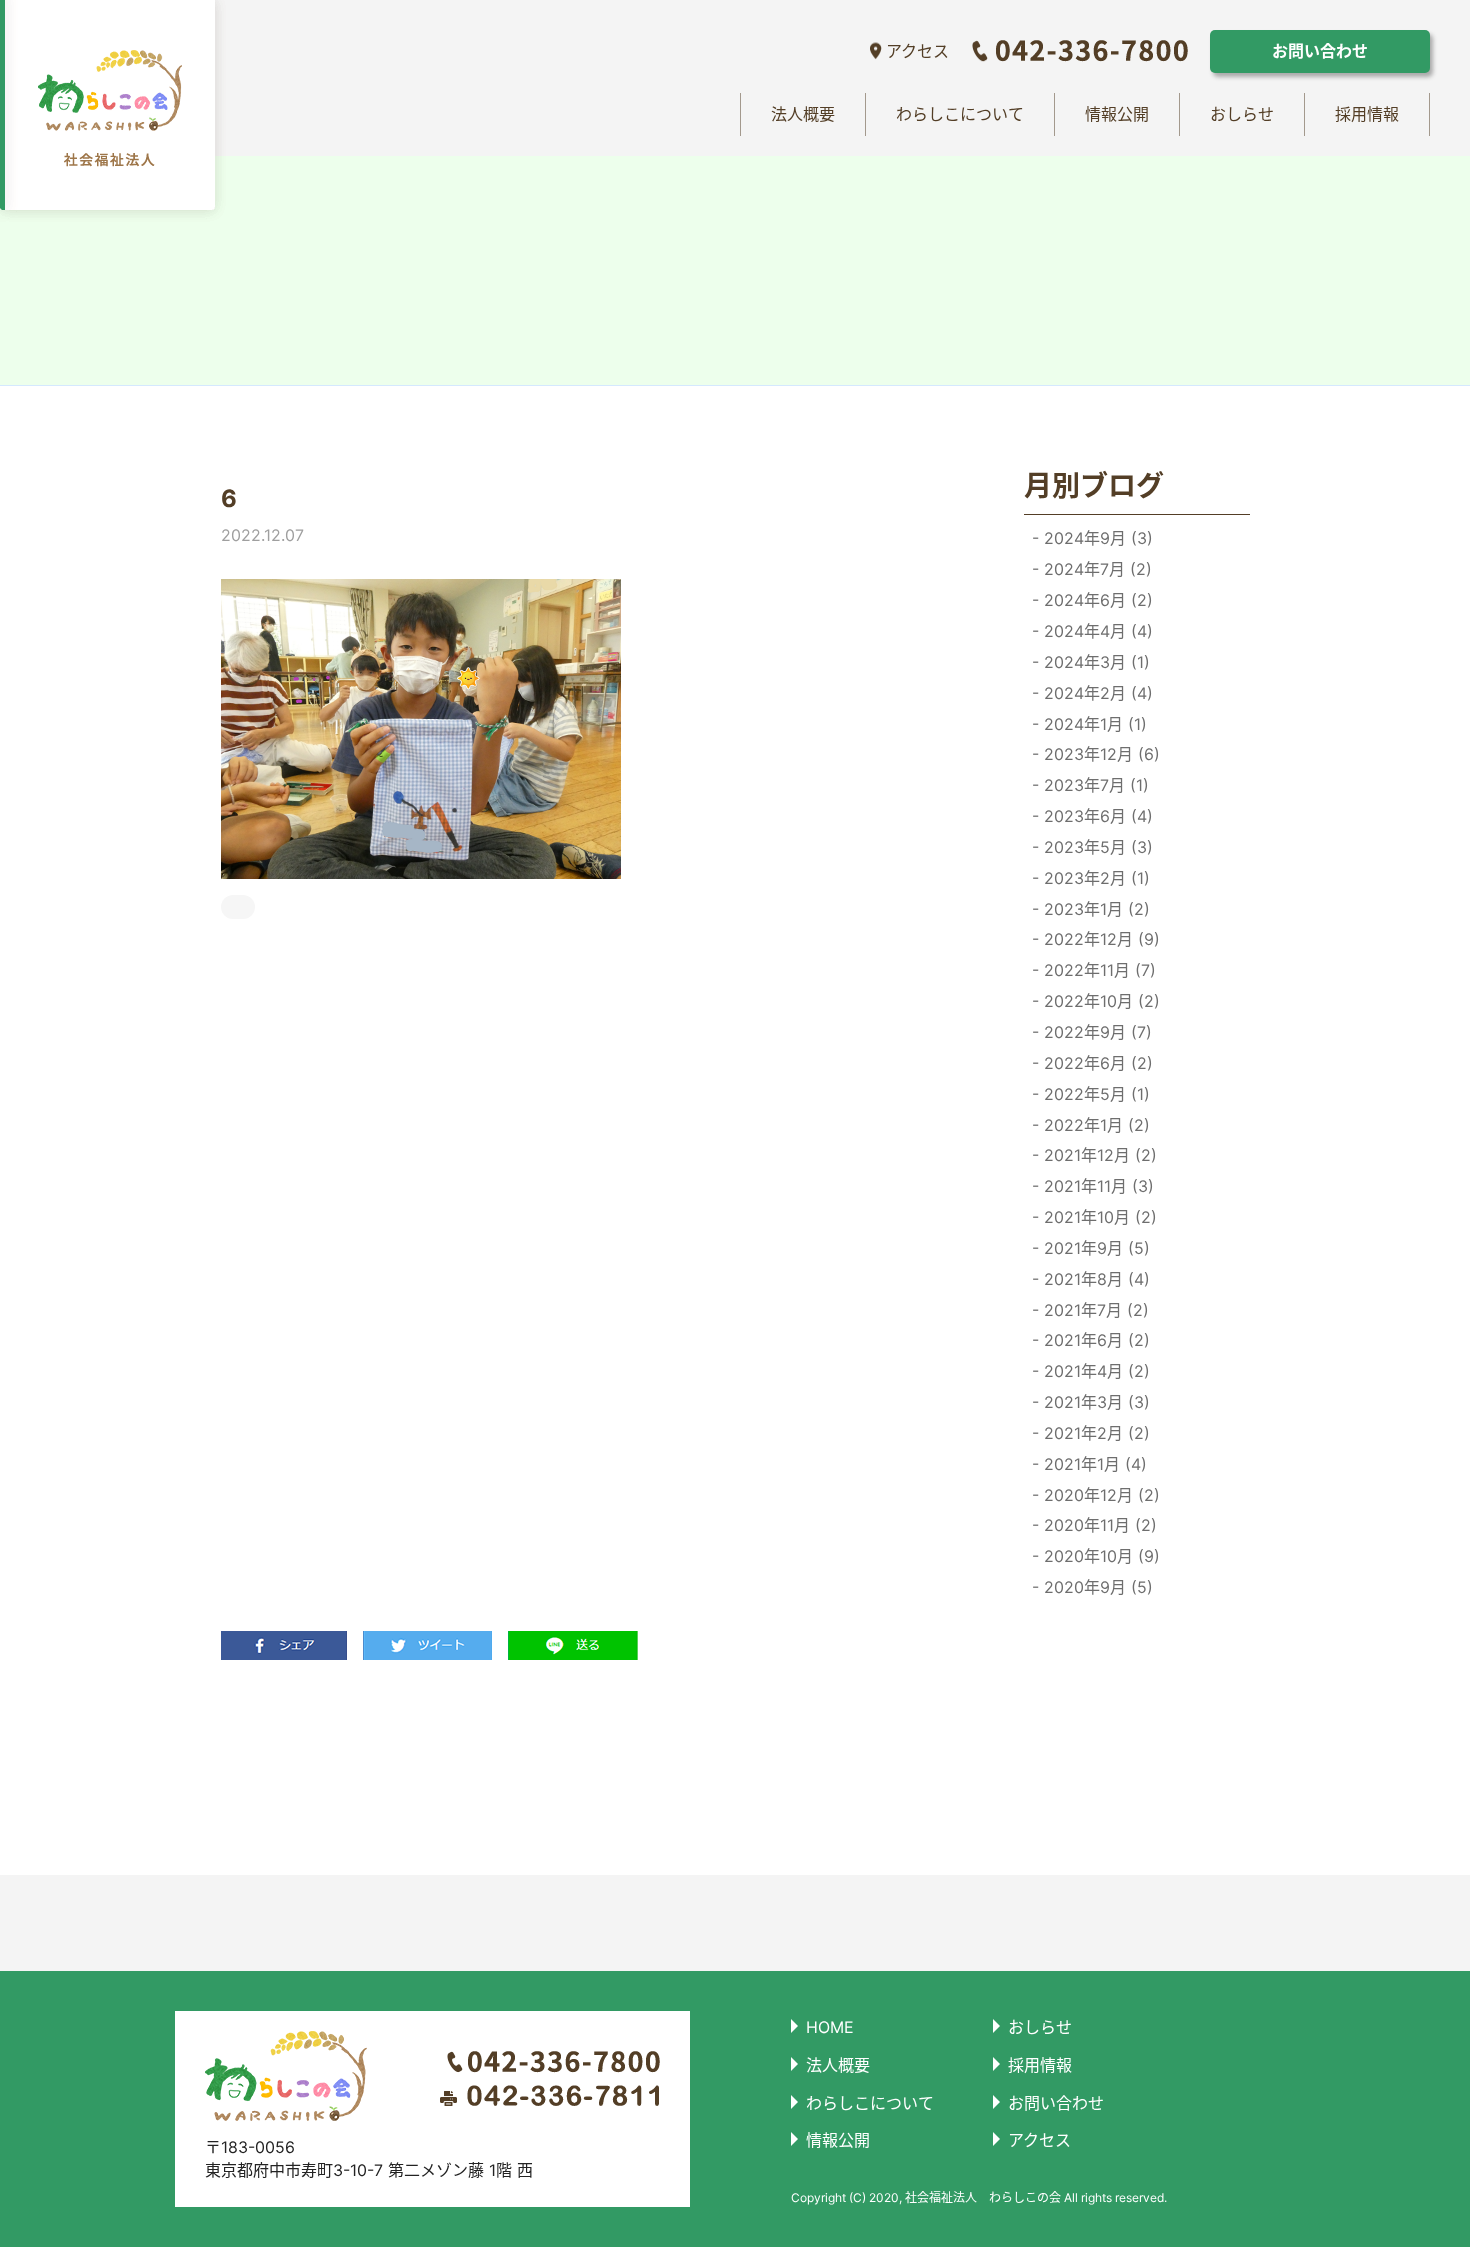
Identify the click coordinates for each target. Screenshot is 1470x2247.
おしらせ (1242, 114)
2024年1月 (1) (1093, 724)
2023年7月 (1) (1094, 785)
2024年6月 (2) (1096, 600)
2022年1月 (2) (1094, 1125)
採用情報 (1367, 114)
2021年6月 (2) (1094, 1340)
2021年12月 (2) (1098, 1155)
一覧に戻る (581, 1767)
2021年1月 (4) (1093, 1464)
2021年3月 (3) (1094, 1402)
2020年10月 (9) (1099, 1556)
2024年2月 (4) (1096, 693)
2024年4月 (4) (1096, 631)
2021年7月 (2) (1094, 1310)
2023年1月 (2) (1094, 909)
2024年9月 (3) (1096, 538)
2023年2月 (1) (1094, 878)
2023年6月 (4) (1096, 816)
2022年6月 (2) (1096, 1063)
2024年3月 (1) (1094, 662)
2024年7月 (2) (1095, 569)
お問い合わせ (1320, 51)
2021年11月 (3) (1096, 1186)
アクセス (917, 51)
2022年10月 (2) (1099, 1001)
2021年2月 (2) (1094, 1433)
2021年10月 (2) (1098, 1217)
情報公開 (1117, 114)
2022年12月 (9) (1099, 939)
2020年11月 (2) (1098, 1525)
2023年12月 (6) (1099, 754)
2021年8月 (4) (1094, 1279)
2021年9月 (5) (1094, 1248)
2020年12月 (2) (1099, 1495)
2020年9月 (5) (1096, 1587)
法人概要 (803, 114)
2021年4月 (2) (1094, 1371)
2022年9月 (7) (1095, 1032)
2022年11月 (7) (1097, 970)
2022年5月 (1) (1094, 1094)
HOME (830, 2027)
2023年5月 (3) (1096, 847)
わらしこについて (960, 114)
